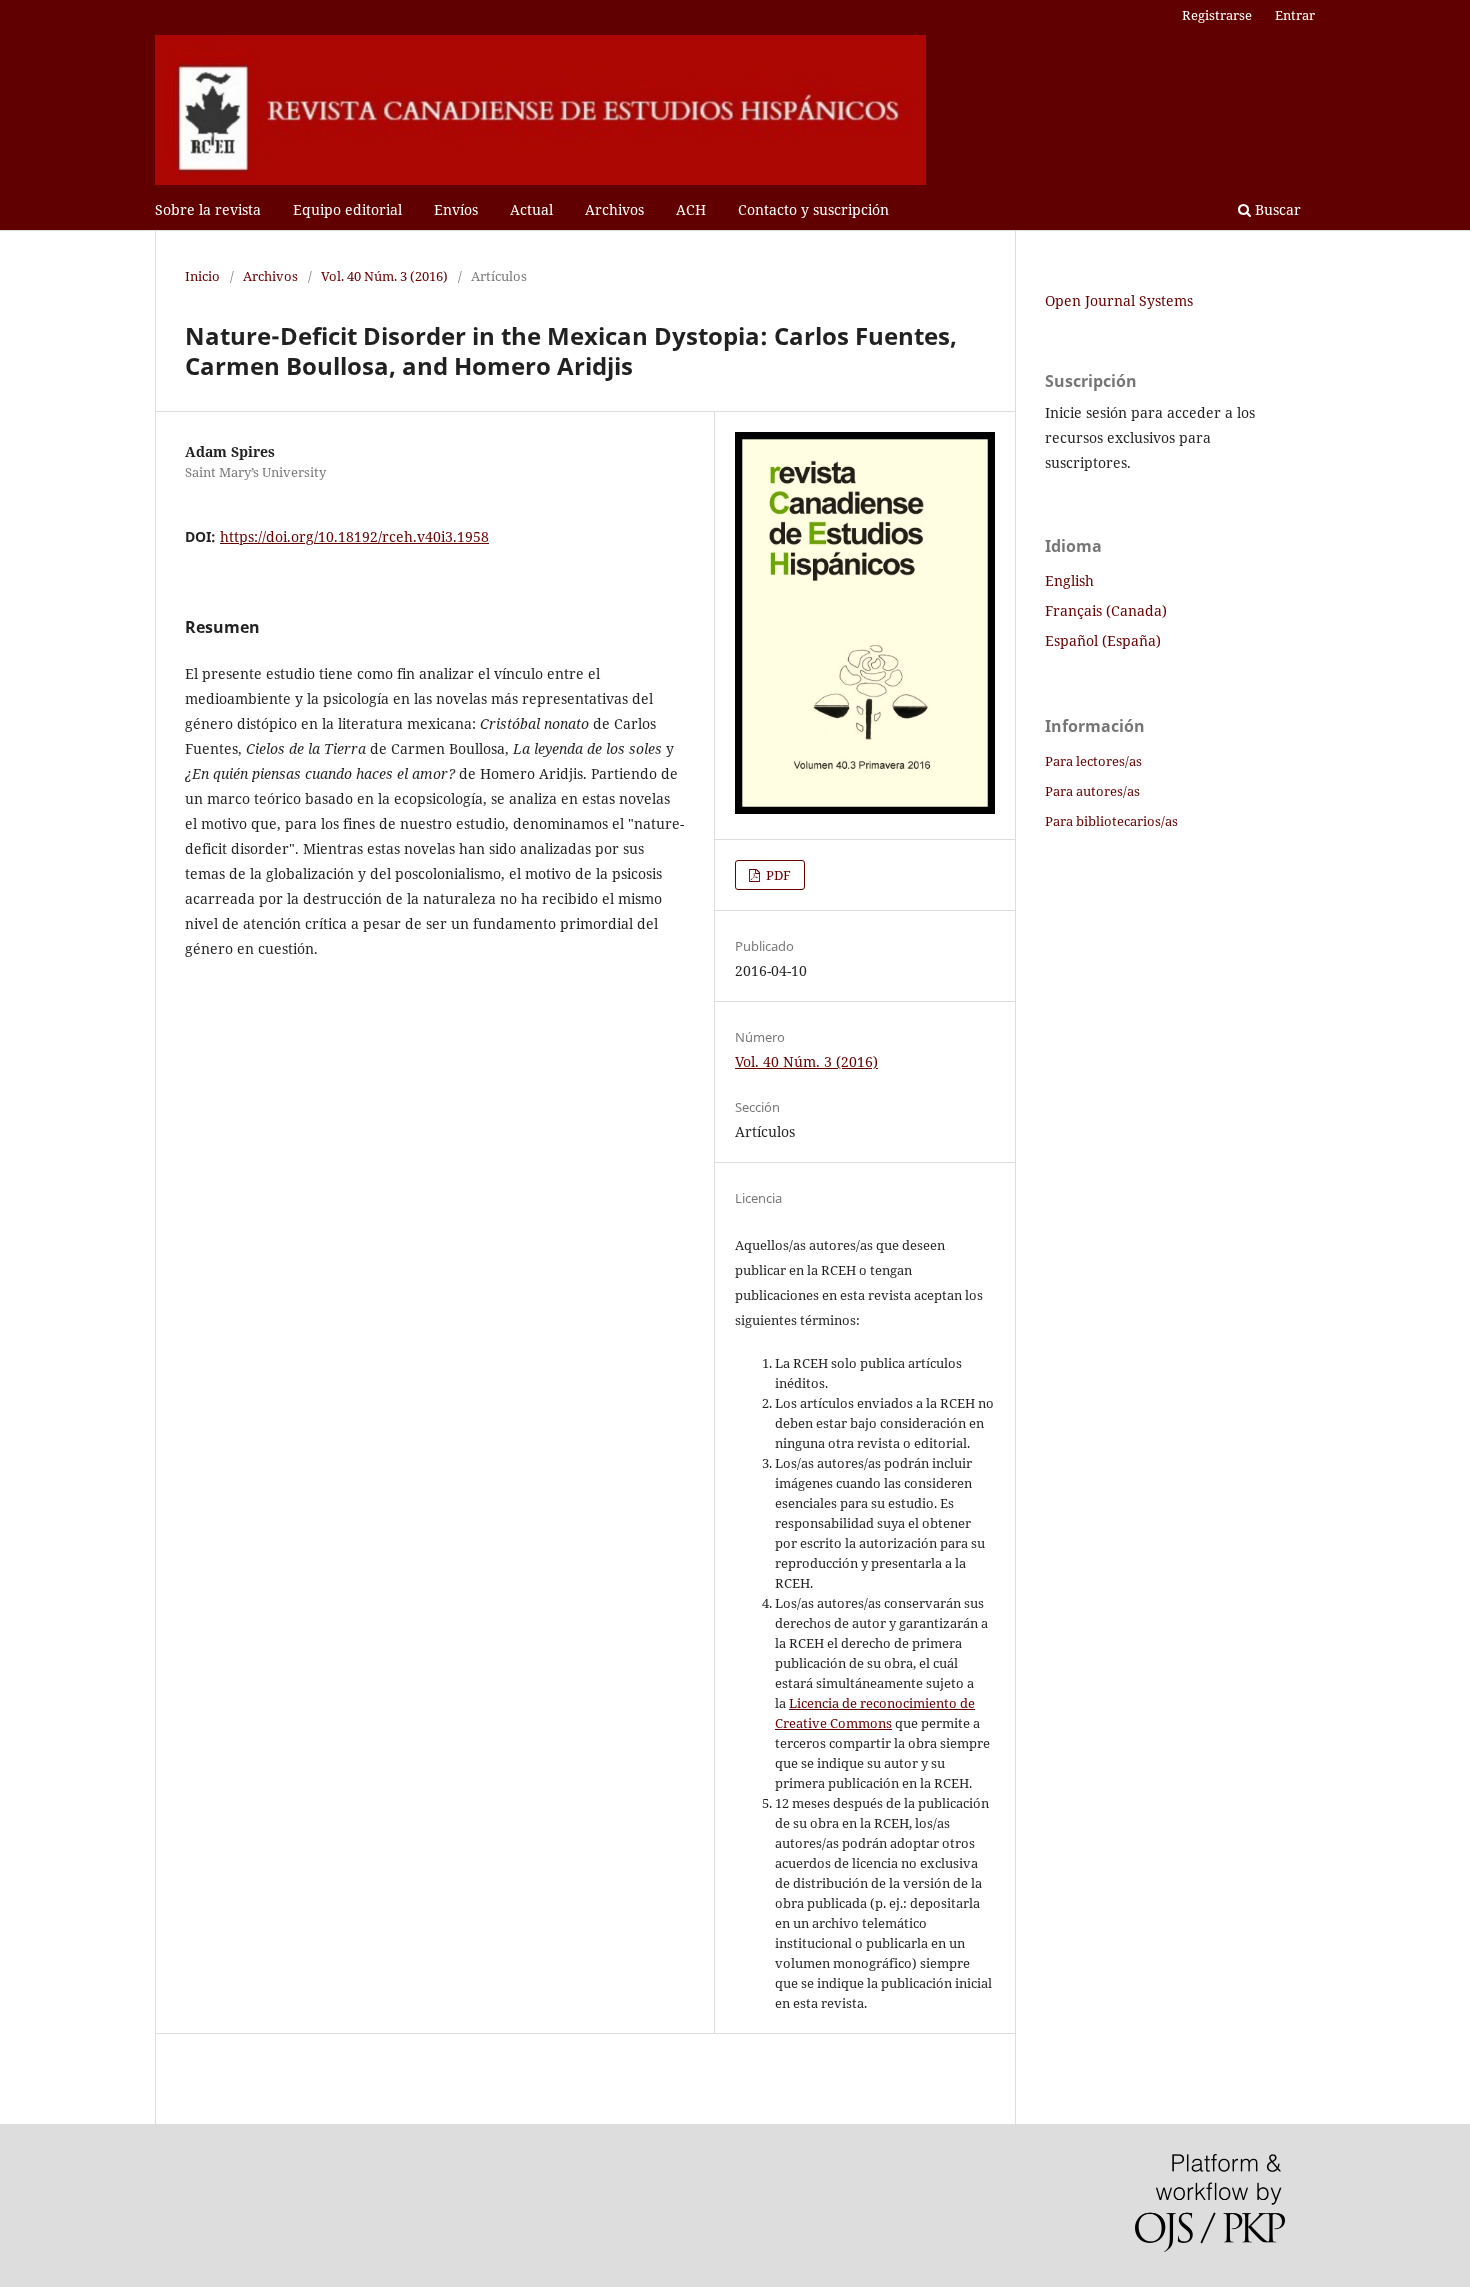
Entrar (1295, 15)
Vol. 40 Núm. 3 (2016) (384, 276)
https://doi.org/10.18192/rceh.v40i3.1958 (354, 536)
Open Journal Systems (1119, 300)
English (1069, 580)
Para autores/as (1092, 791)
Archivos (614, 209)
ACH (691, 209)
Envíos (456, 209)
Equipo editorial (347, 209)
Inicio (202, 276)
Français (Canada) (1106, 610)
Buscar (1276, 209)
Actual (531, 209)
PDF (777, 875)
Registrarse (1217, 15)
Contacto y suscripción (813, 209)
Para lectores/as (1093, 761)
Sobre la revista (208, 209)
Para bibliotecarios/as (1111, 821)
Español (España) (1103, 640)
